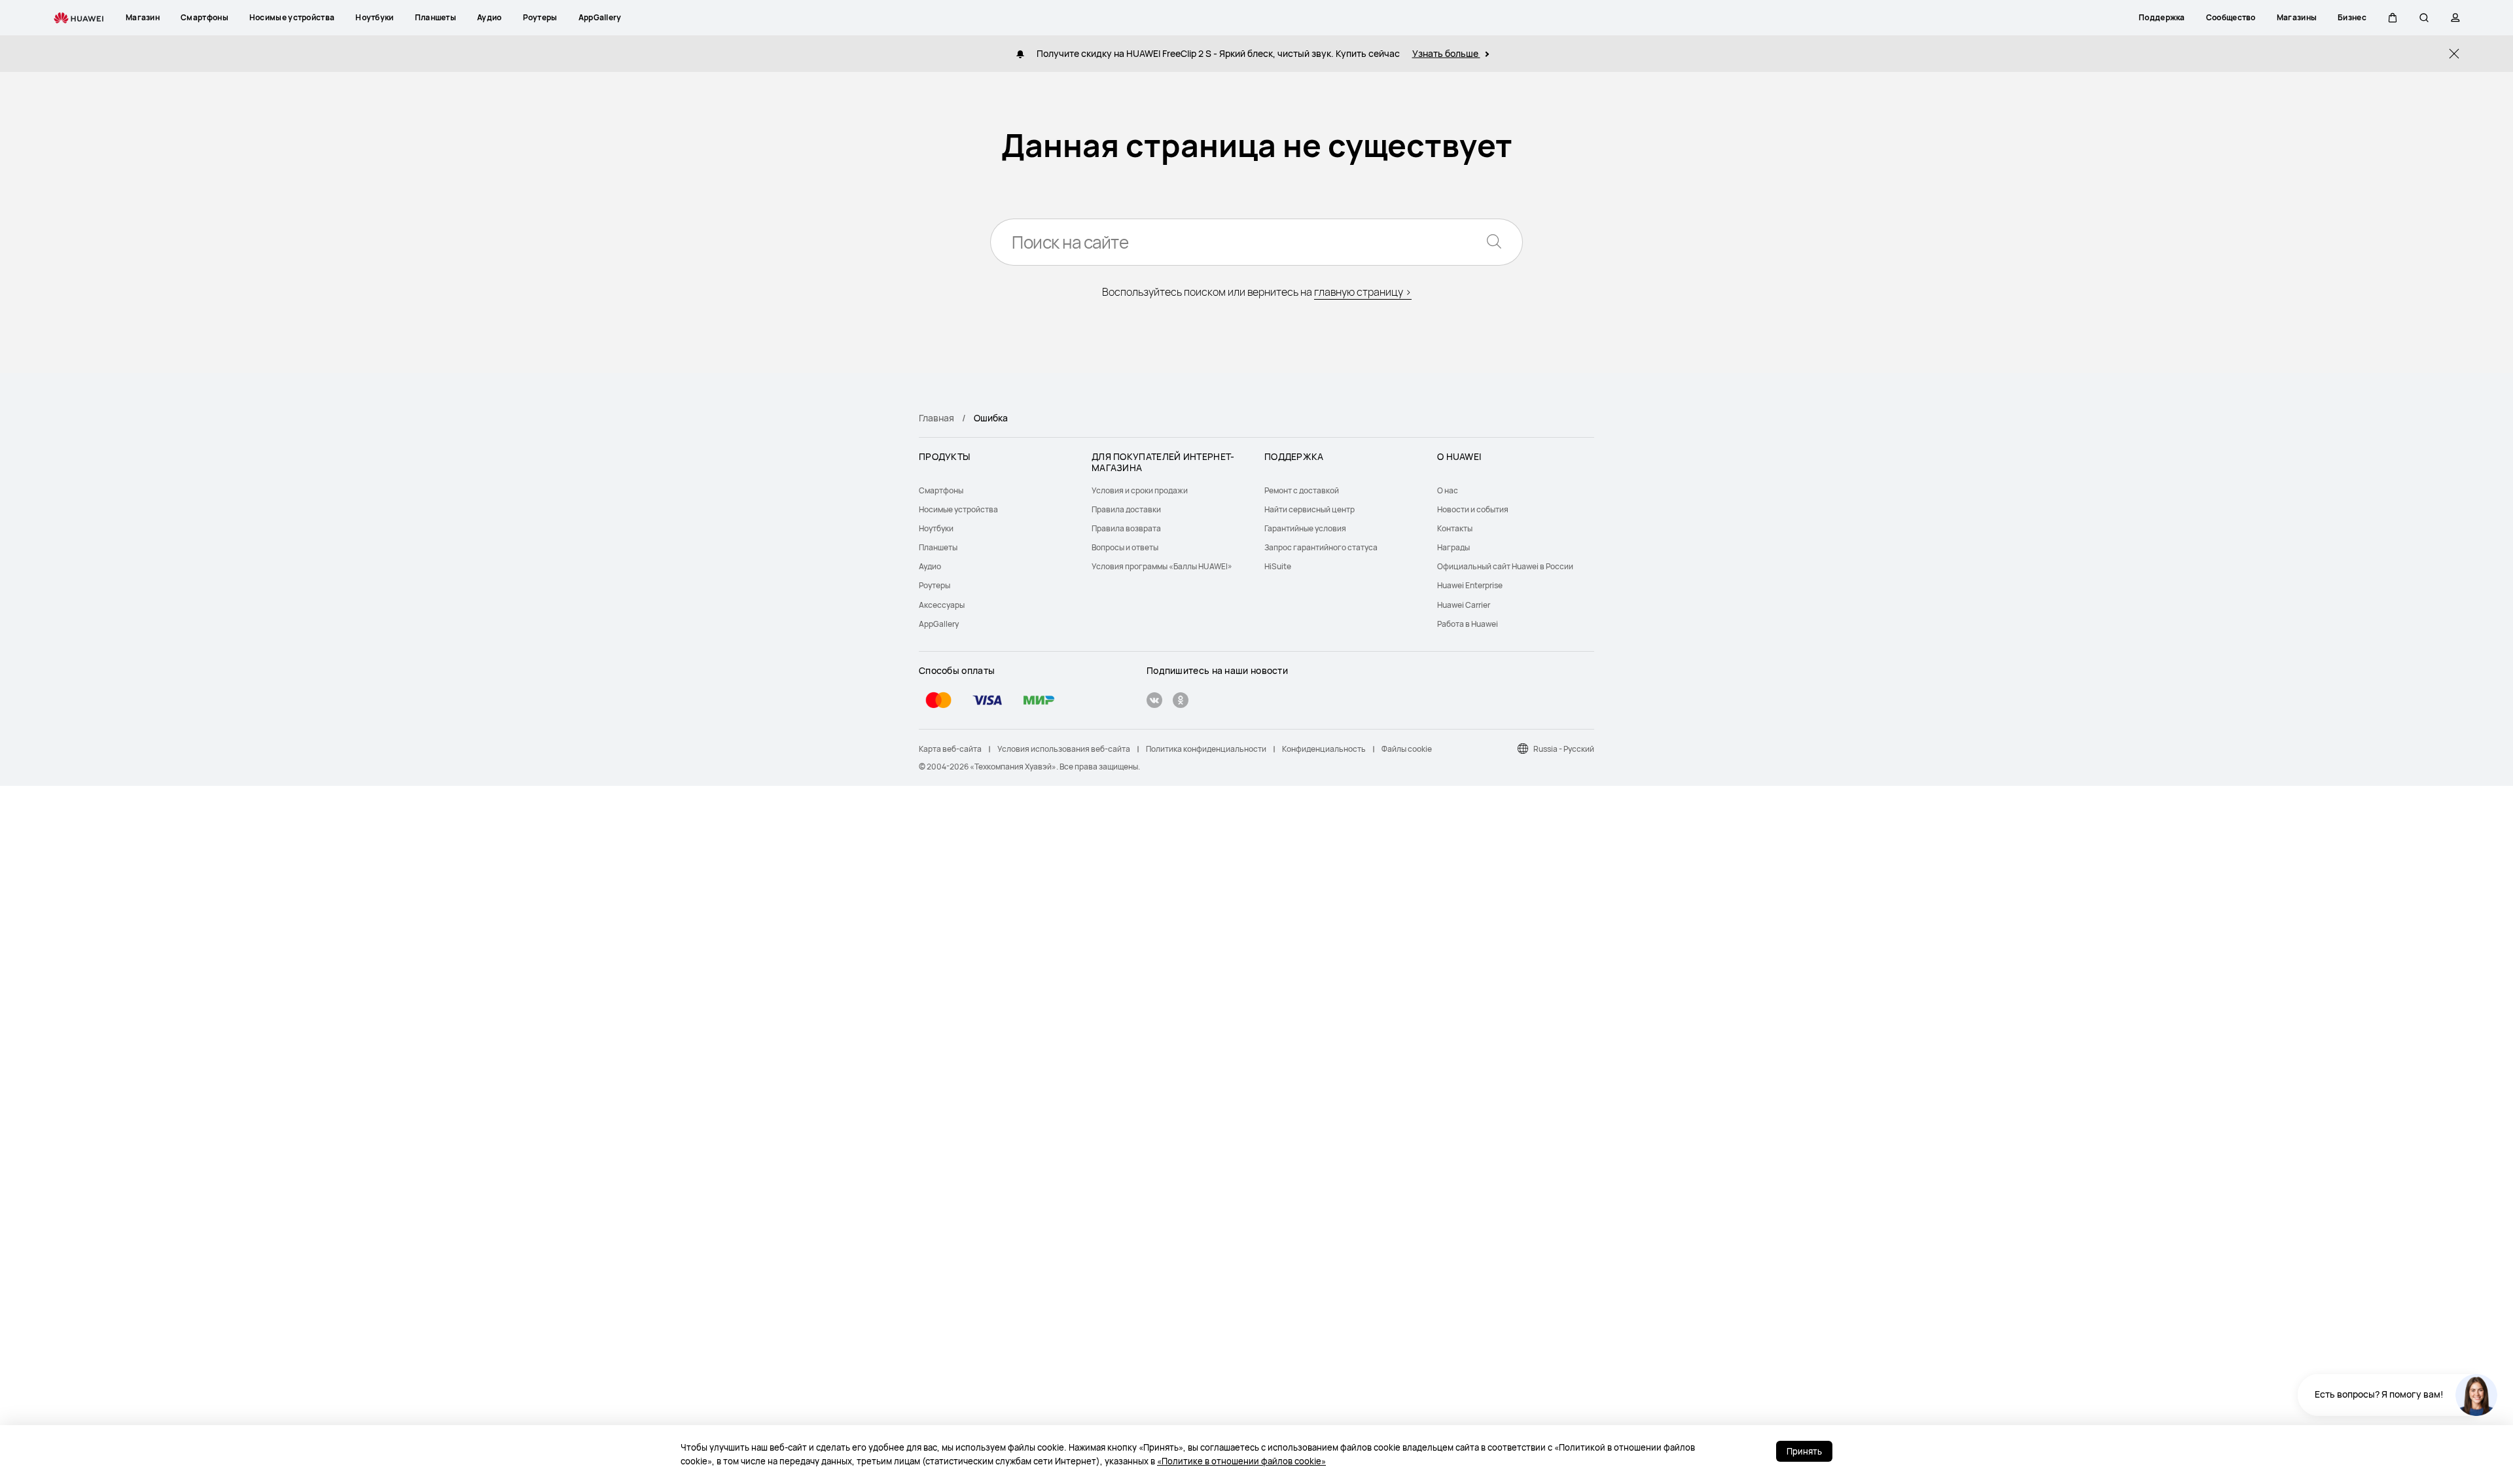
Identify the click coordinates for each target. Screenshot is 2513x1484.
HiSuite (1278, 566)
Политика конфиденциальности (1206, 749)
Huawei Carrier (1464, 605)
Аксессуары (942, 605)
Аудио (930, 566)
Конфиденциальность (1324, 749)
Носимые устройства (958, 509)
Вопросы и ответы (1125, 547)
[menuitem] (997, 490)
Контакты (1455, 528)
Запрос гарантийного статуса (1321, 547)
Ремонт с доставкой (1302, 490)
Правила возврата (1126, 528)
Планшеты (938, 547)
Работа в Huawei (1468, 624)
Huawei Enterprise (1470, 585)
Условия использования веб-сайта (1064, 749)
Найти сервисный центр (1310, 509)
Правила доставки (1126, 509)
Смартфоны (941, 490)
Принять (1804, 1451)
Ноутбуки (936, 528)
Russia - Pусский (1564, 749)
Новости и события (1473, 509)
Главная (936, 418)
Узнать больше (1446, 53)
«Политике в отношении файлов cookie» (1241, 1461)
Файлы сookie (1407, 749)
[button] (2393, 18)
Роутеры (935, 585)
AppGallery (939, 624)
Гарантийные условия (1305, 528)
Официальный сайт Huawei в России (1505, 566)
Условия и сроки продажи (1140, 490)
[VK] (1154, 702)
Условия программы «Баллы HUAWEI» (1162, 566)
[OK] (1181, 702)
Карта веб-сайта (950, 749)
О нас (1448, 490)
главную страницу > (1363, 292)
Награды (1453, 547)
